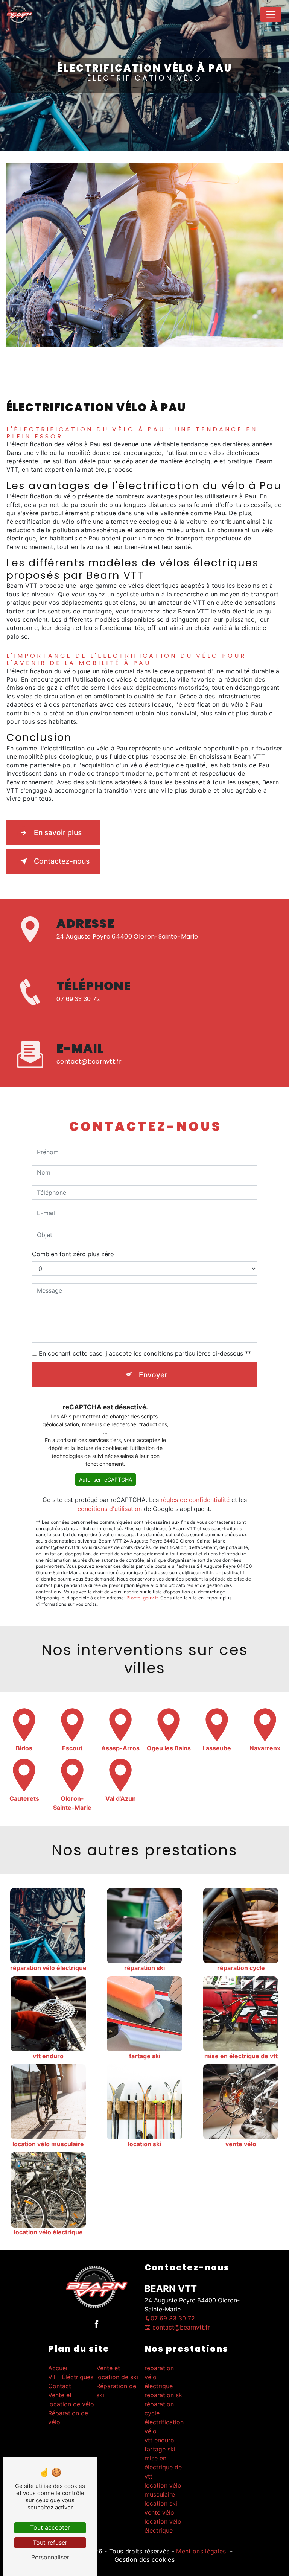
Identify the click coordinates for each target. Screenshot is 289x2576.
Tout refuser (50, 2543)
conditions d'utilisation (110, 1509)
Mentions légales (201, 2551)
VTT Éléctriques (71, 2377)
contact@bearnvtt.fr (89, 1062)
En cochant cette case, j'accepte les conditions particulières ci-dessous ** (145, 1353)
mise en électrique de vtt (163, 2467)
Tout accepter (50, 2527)
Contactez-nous (62, 861)
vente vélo (159, 2512)
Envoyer (153, 1375)
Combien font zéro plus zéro (73, 1254)
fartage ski (160, 2449)
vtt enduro (159, 2440)
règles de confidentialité (195, 1500)
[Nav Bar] (271, 14)
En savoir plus (58, 832)
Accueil (59, 2368)
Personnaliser (50, 2557)
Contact (60, 2386)
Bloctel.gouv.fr (142, 1598)
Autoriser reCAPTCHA (106, 1480)
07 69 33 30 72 (78, 999)
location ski (161, 2503)
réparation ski (164, 2395)
